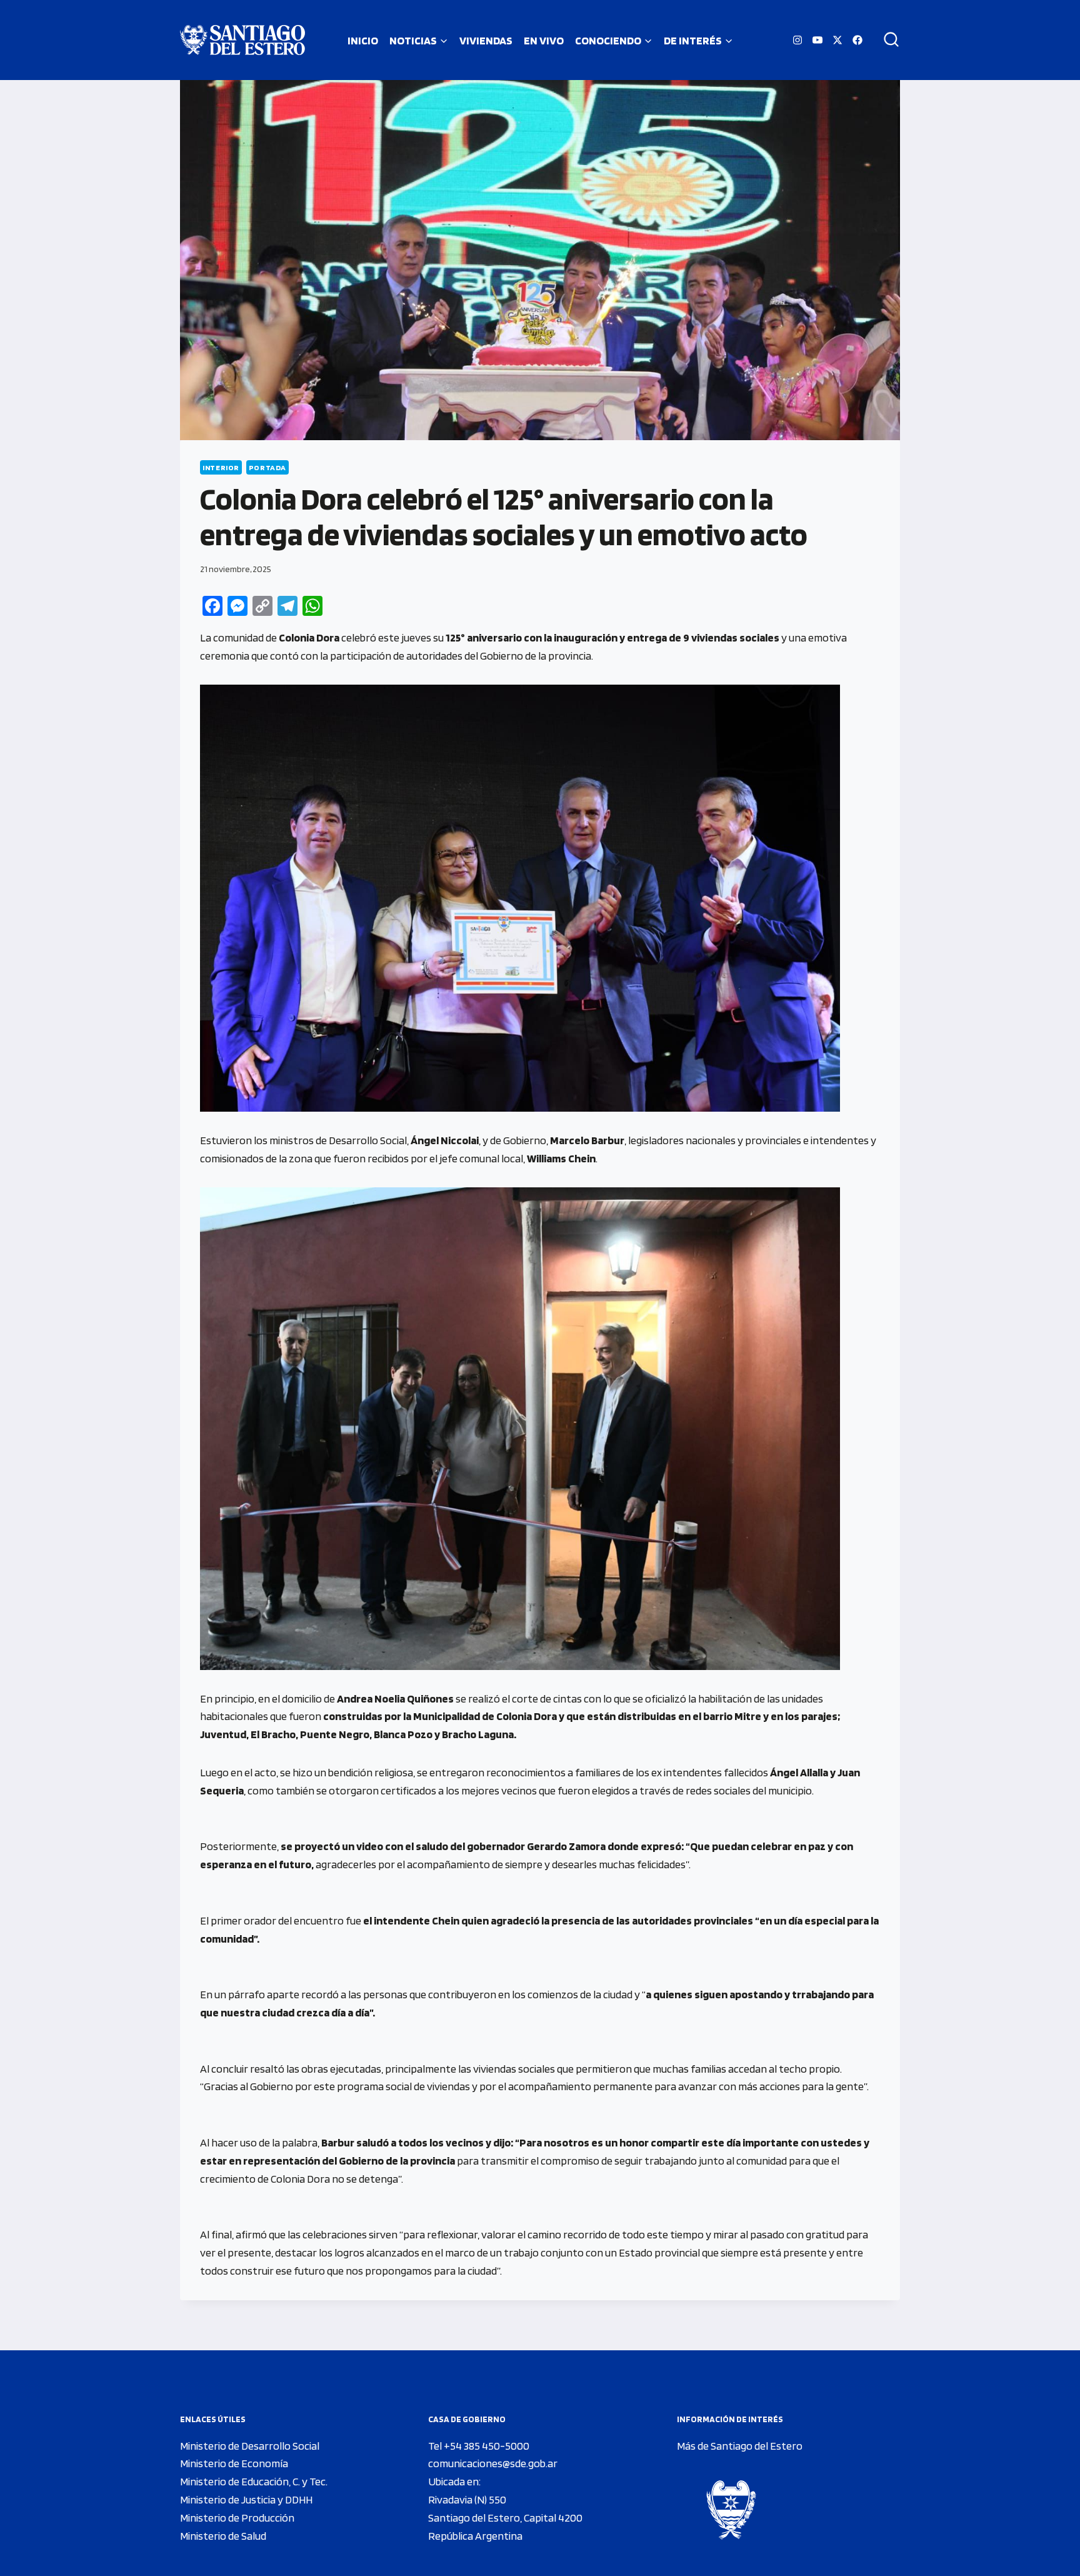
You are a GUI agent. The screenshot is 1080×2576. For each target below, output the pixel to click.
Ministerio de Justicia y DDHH (246, 2499)
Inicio (363, 40)
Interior (221, 467)
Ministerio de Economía (234, 2463)
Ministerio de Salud (223, 2536)
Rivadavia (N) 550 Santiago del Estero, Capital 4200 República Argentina (505, 2518)
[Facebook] (857, 40)
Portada (267, 467)
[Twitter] (837, 40)
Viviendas (486, 40)
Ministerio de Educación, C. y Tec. (254, 2481)
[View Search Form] (887, 40)
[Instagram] (797, 40)
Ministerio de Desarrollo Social (250, 2446)
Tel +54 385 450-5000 (479, 2446)
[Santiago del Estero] (242, 40)
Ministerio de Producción (237, 2518)
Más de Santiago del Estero (740, 2446)
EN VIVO (544, 40)
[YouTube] (817, 40)
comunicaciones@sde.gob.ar (493, 2463)
